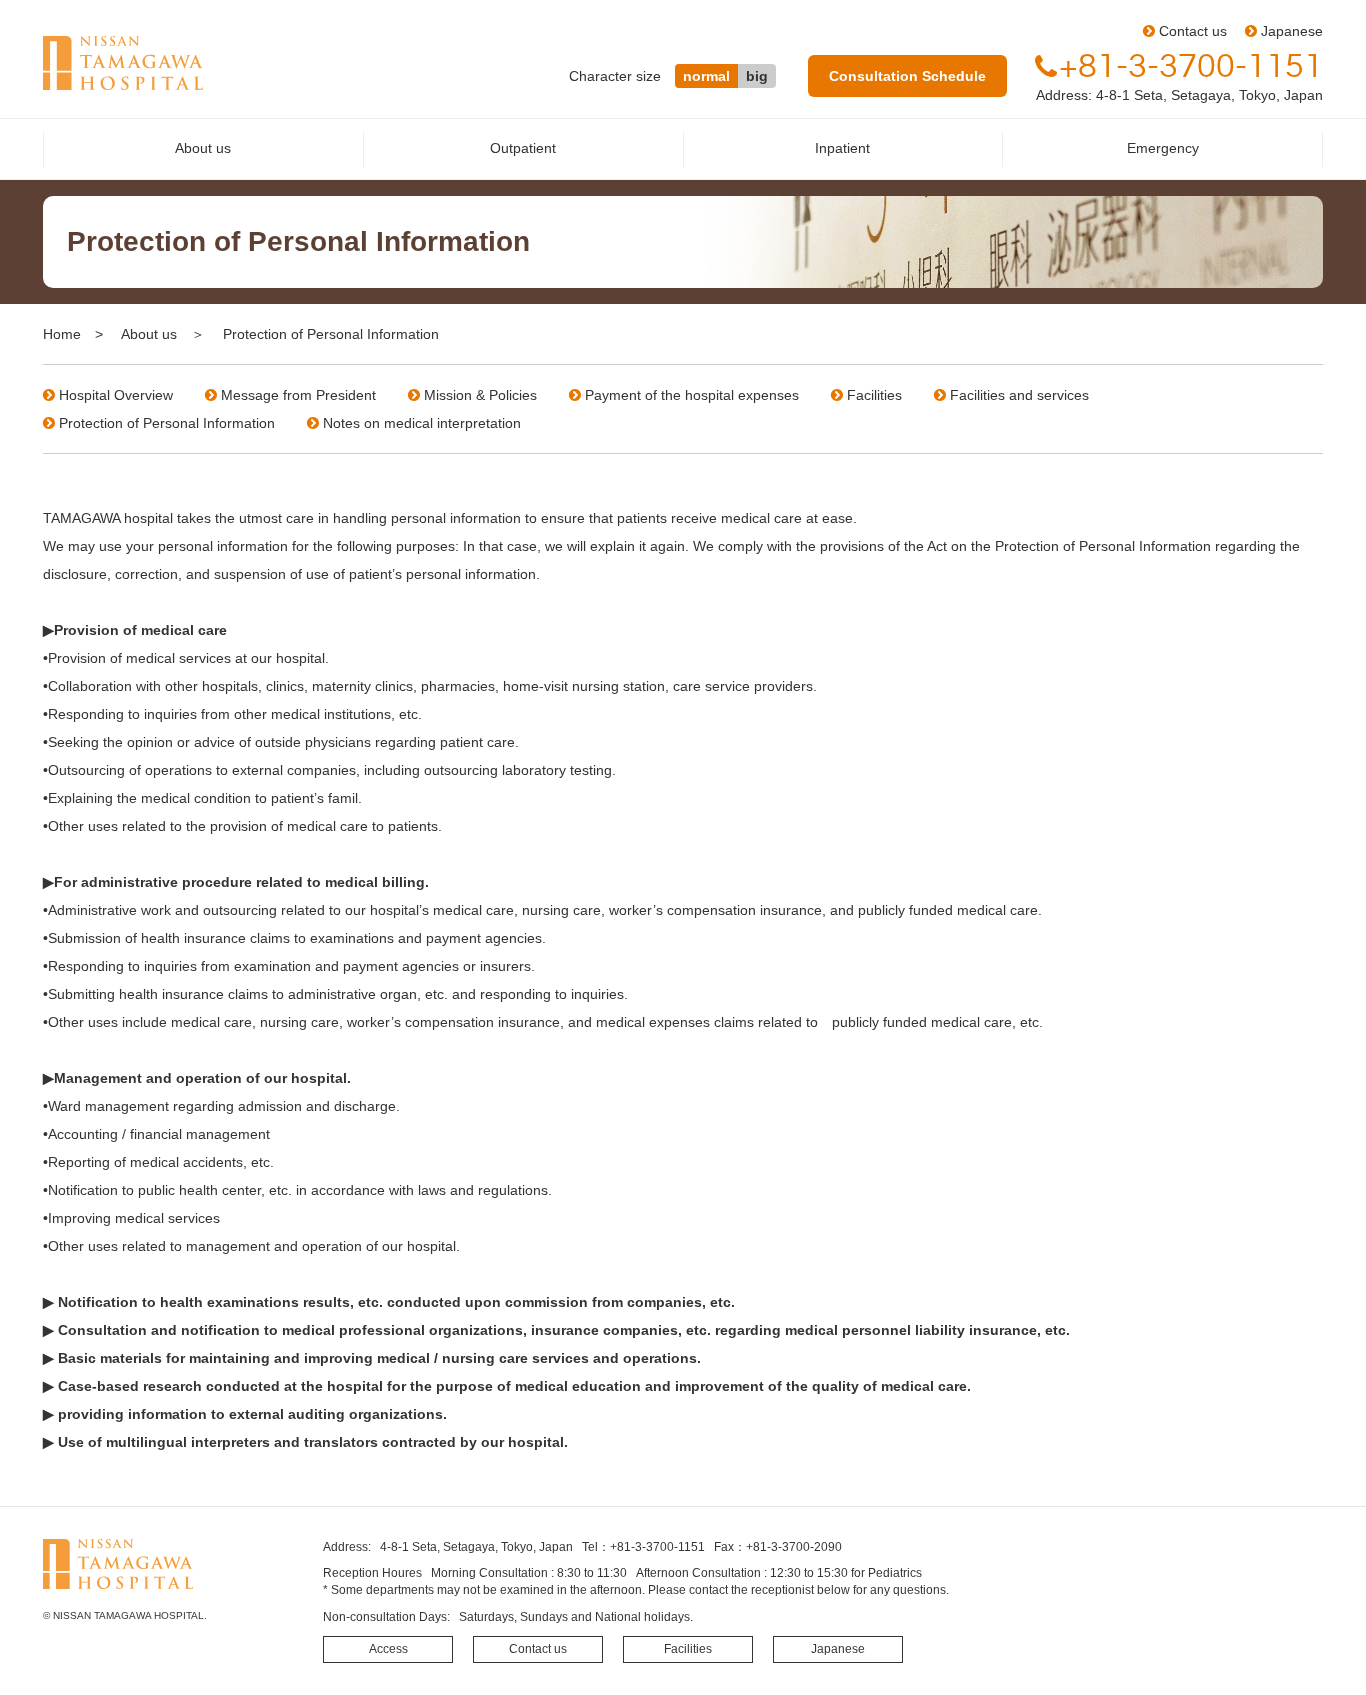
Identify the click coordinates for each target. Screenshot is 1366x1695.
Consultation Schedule (907, 76)
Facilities (874, 395)
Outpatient (523, 148)
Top (1318, 1647)
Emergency (1163, 148)
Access (388, 1649)
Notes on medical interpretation (422, 423)
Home (62, 334)
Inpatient (842, 148)
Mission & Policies (480, 395)
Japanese (1292, 31)
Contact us (1193, 31)
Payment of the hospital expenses (692, 395)
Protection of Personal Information (167, 423)
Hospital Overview (116, 395)
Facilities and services (1019, 395)
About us (203, 148)
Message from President (298, 395)
